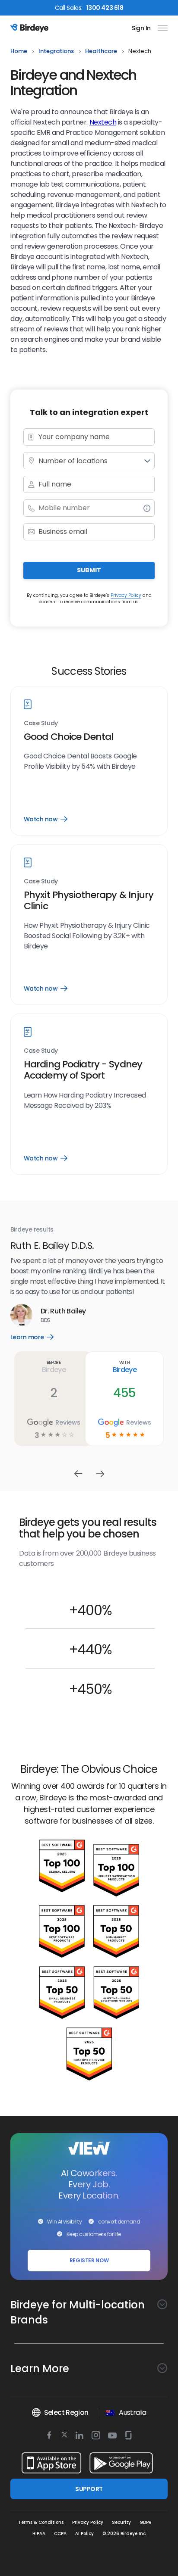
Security (121, 2522)
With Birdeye (125, 1366)
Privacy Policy (126, 595)
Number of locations (73, 461)
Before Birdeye (54, 1366)
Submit (89, 570)
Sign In (141, 28)
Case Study (41, 723)
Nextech (103, 122)
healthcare (101, 51)
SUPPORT (89, 2489)
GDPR (146, 2522)
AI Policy (84, 2534)
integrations (56, 51)
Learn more (38, 1337)
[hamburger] (161, 28)
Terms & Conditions (41, 2522)
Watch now (45, 819)
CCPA (60, 2534)
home (19, 51)
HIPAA (39, 2534)
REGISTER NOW (89, 2260)
